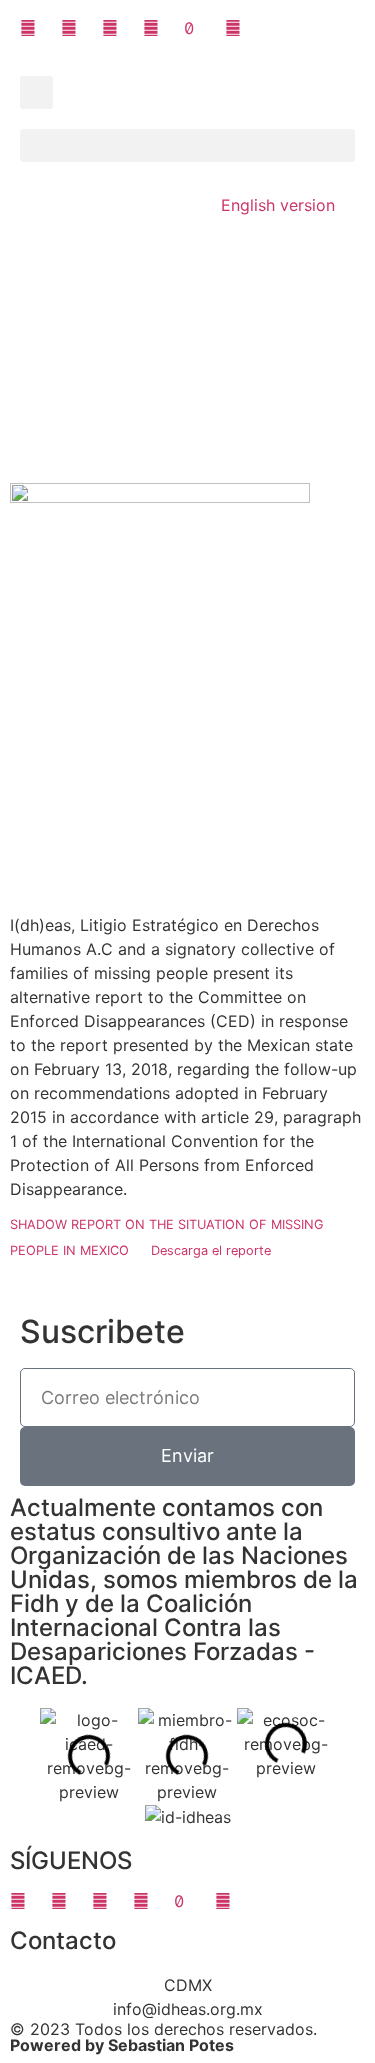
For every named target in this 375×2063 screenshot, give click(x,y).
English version (278, 205)
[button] (36, 92)
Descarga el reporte (211, 1250)
